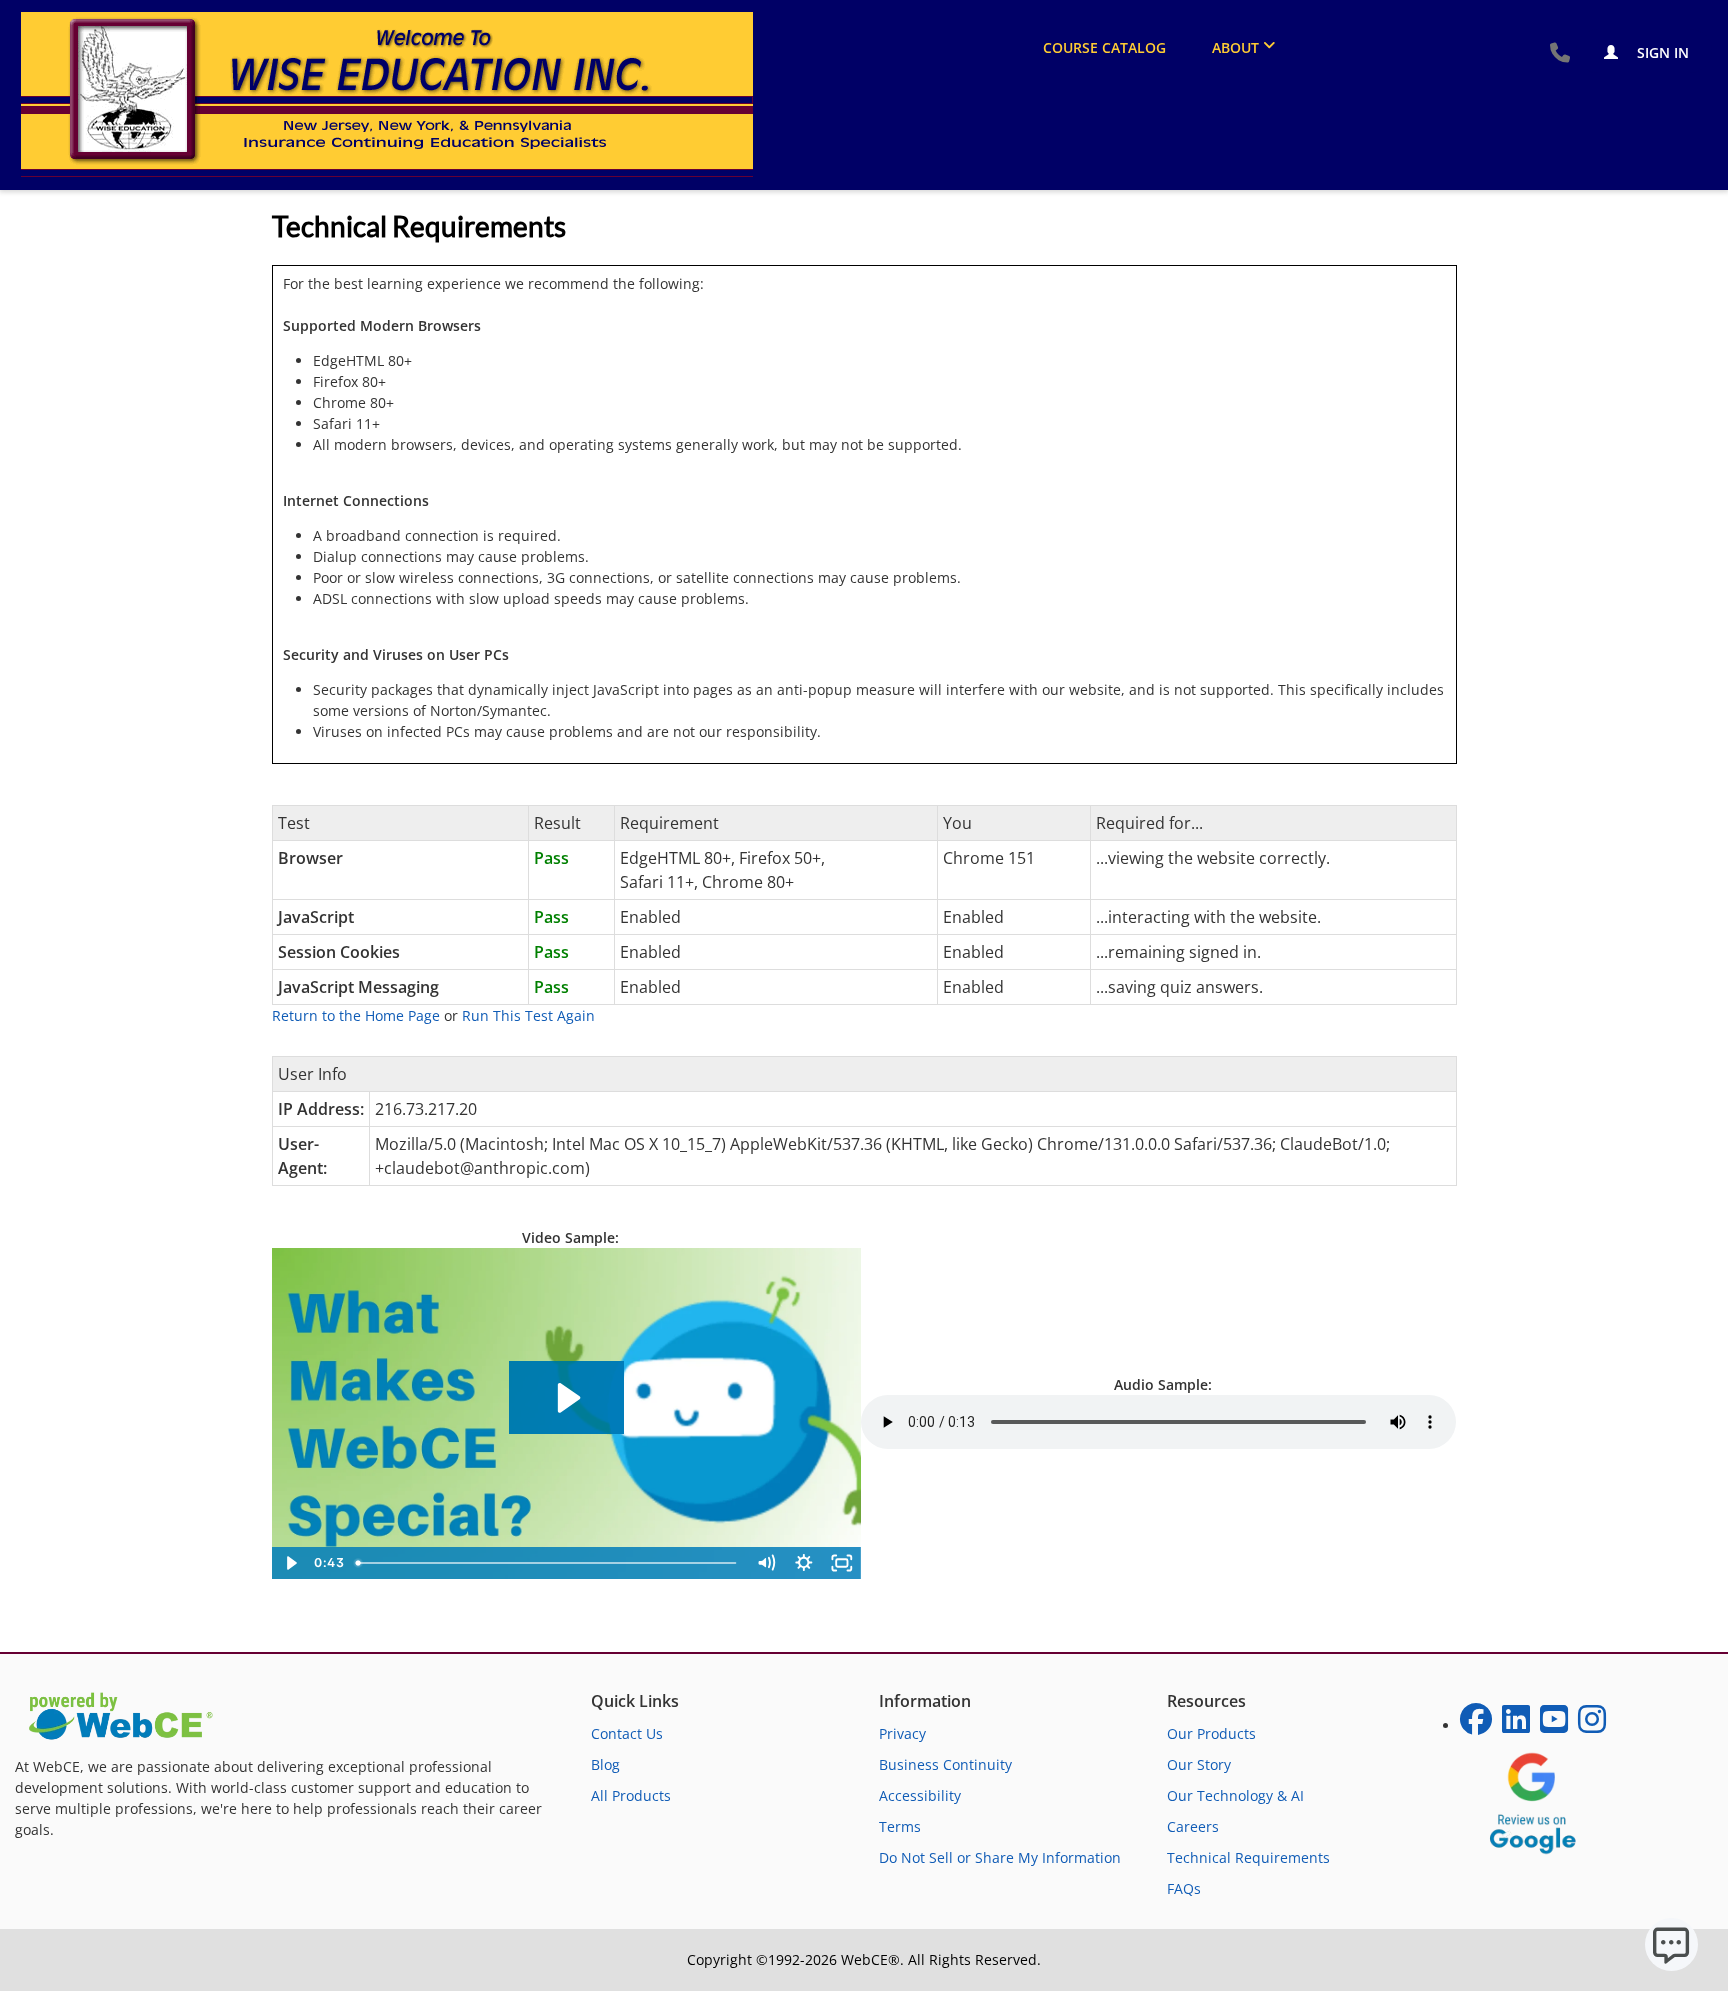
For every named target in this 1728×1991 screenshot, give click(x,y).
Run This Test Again (528, 1015)
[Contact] (1560, 53)
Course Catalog (1104, 47)
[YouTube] (1554, 1725)
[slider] (547, 1563)
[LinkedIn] (1516, 1725)
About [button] (1235, 47)
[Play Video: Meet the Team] (566, 1398)
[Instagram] (1592, 1725)
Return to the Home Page (356, 1015)
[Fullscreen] (842, 1563)
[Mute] (766, 1563)
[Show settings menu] (804, 1563)
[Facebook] (1476, 1725)
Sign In (1661, 52)
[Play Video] (291, 1563)
